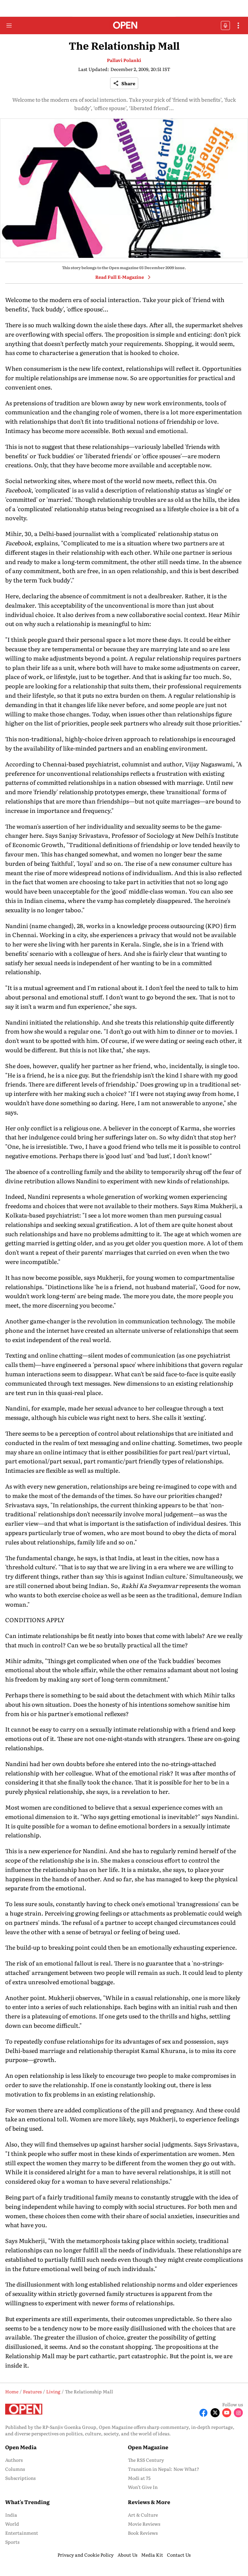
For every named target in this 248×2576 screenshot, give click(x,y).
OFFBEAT (225, 25)
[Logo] (124, 26)
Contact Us (179, 2555)
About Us (127, 2555)
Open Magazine (148, 2447)
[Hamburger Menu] (9, 25)
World (12, 2524)
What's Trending (27, 2502)
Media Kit (152, 2555)
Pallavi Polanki (124, 60)
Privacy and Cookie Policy (86, 2555)
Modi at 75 (139, 2478)
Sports (12, 2542)
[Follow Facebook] (203, 2413)
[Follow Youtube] (227, 2413)
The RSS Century (146, 2460)
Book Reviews (143, 2533)
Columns (15, 2469)
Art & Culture (143, 2515)
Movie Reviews (144, 2524)
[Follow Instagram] (238, 2413)
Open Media (21, 2447)
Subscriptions (20, 2478)
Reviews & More (149, 2502)
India (11, 2515)
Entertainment (22, 2533)
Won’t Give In (143, 2487)
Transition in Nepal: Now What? (164, 2469)
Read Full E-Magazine (120, 277)
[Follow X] (215, 2413)
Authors (14, 2460)
